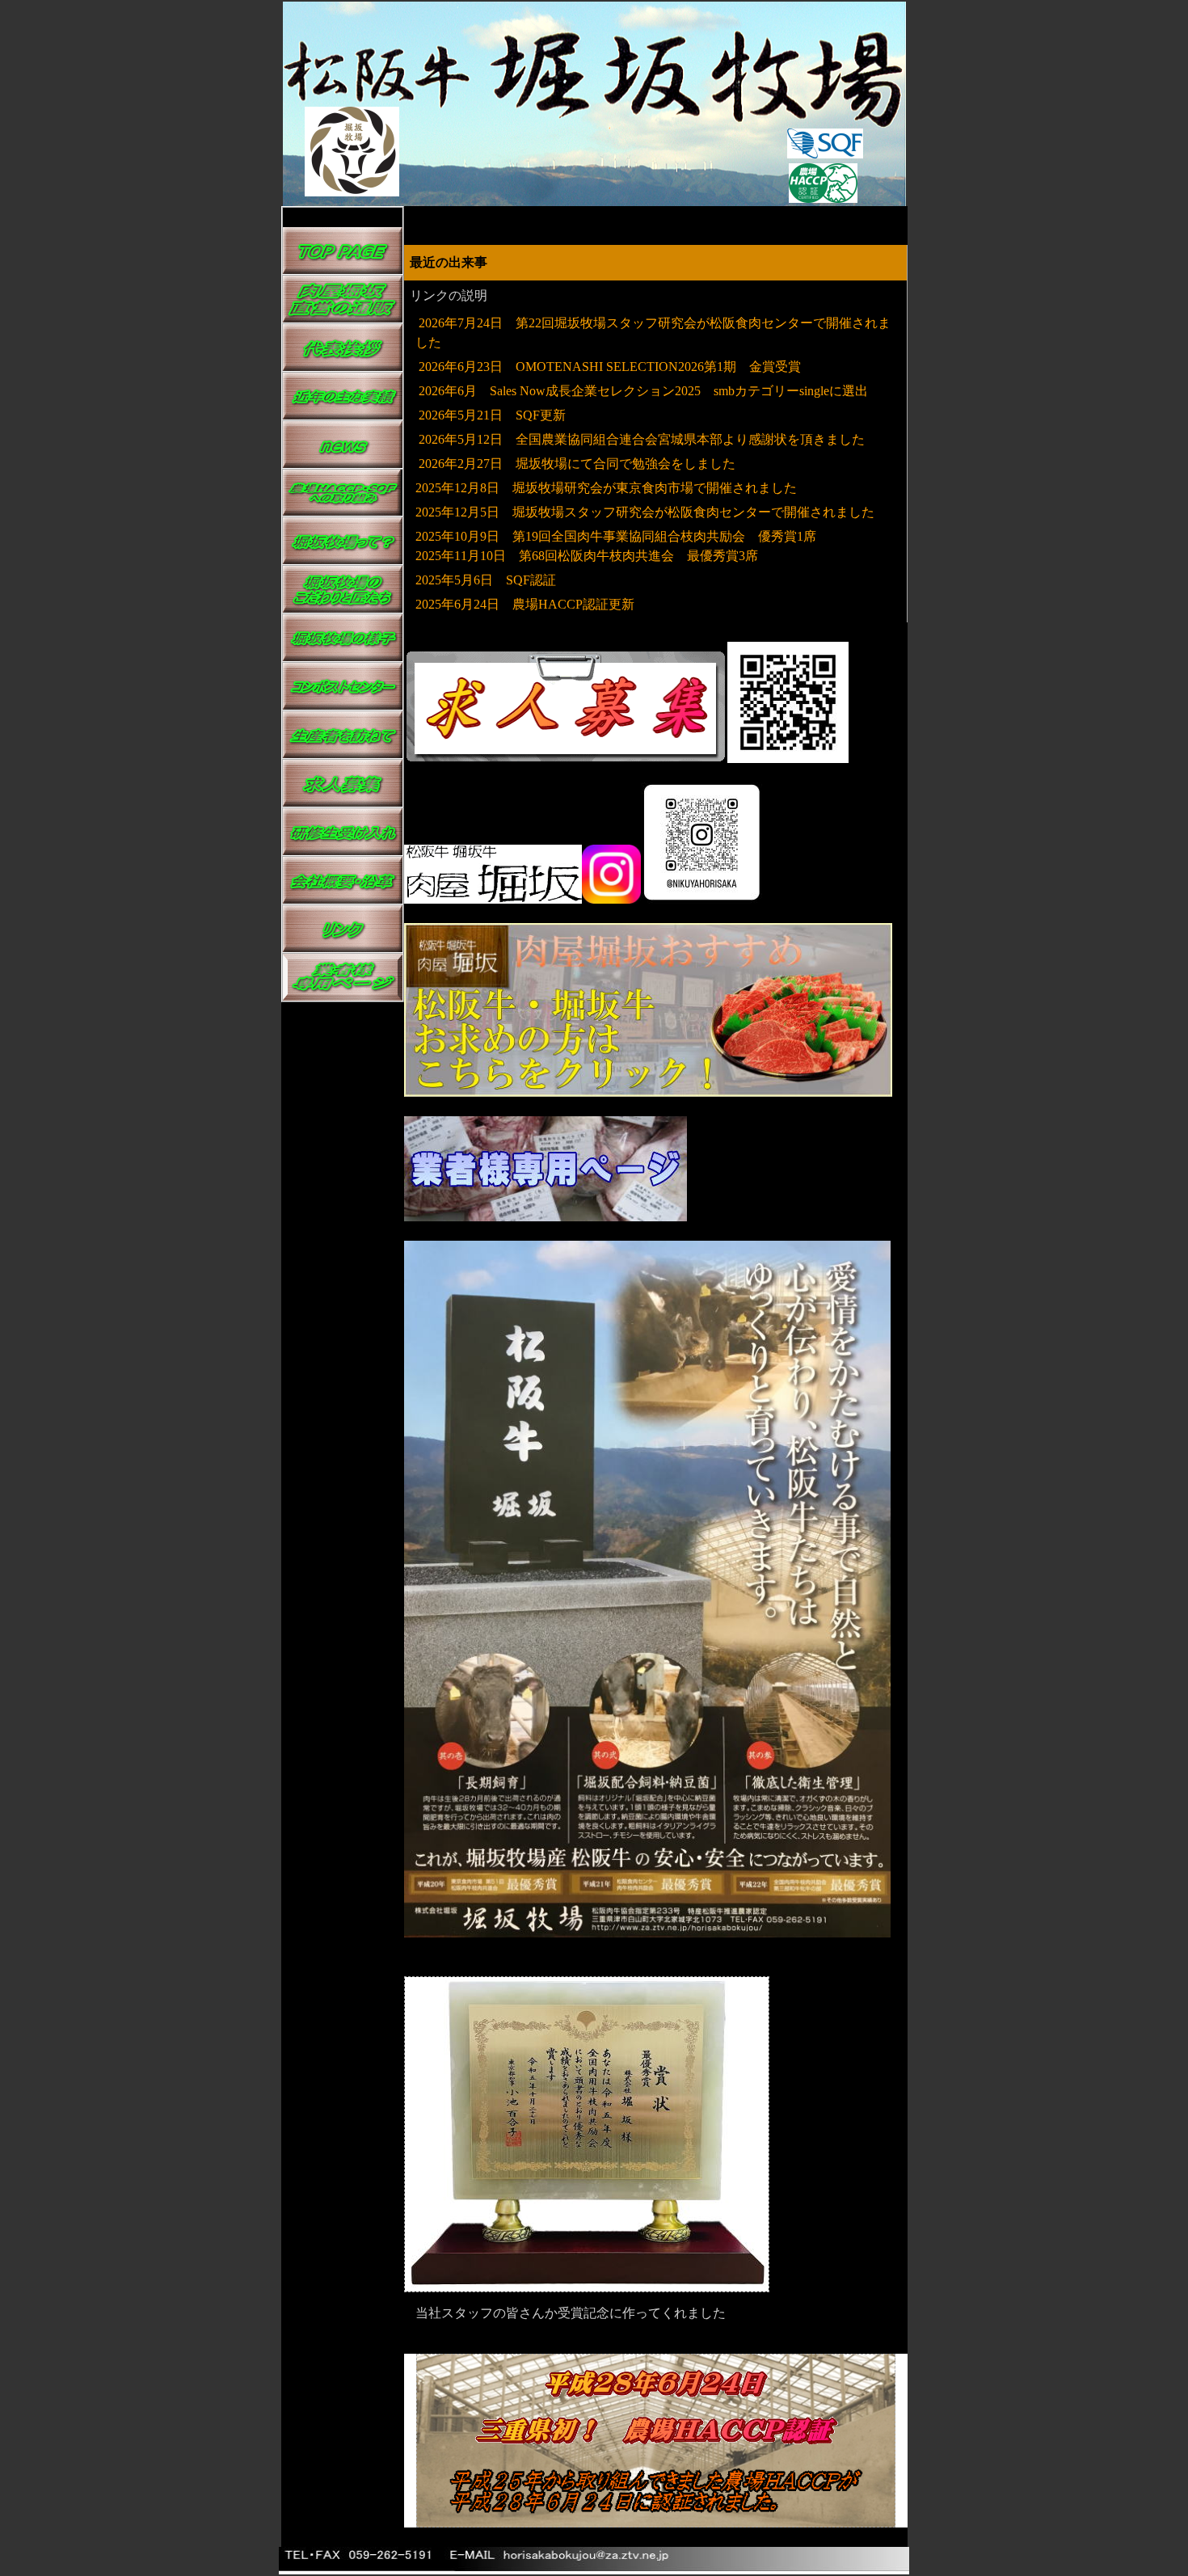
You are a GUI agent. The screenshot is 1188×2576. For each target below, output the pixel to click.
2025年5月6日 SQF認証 (486, 580)
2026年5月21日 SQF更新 (492, 415)
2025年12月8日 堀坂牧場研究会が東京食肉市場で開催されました (606, 488)
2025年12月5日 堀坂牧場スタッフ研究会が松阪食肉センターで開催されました (645, 512)
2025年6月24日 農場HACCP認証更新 (525, 604)
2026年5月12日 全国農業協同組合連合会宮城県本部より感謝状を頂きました (642, 439)
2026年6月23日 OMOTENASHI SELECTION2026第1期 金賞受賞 (610, 367)
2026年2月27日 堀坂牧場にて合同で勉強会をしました (575, 464)
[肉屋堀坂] (648, 1092)
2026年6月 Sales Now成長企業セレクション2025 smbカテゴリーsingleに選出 (642, 391)
